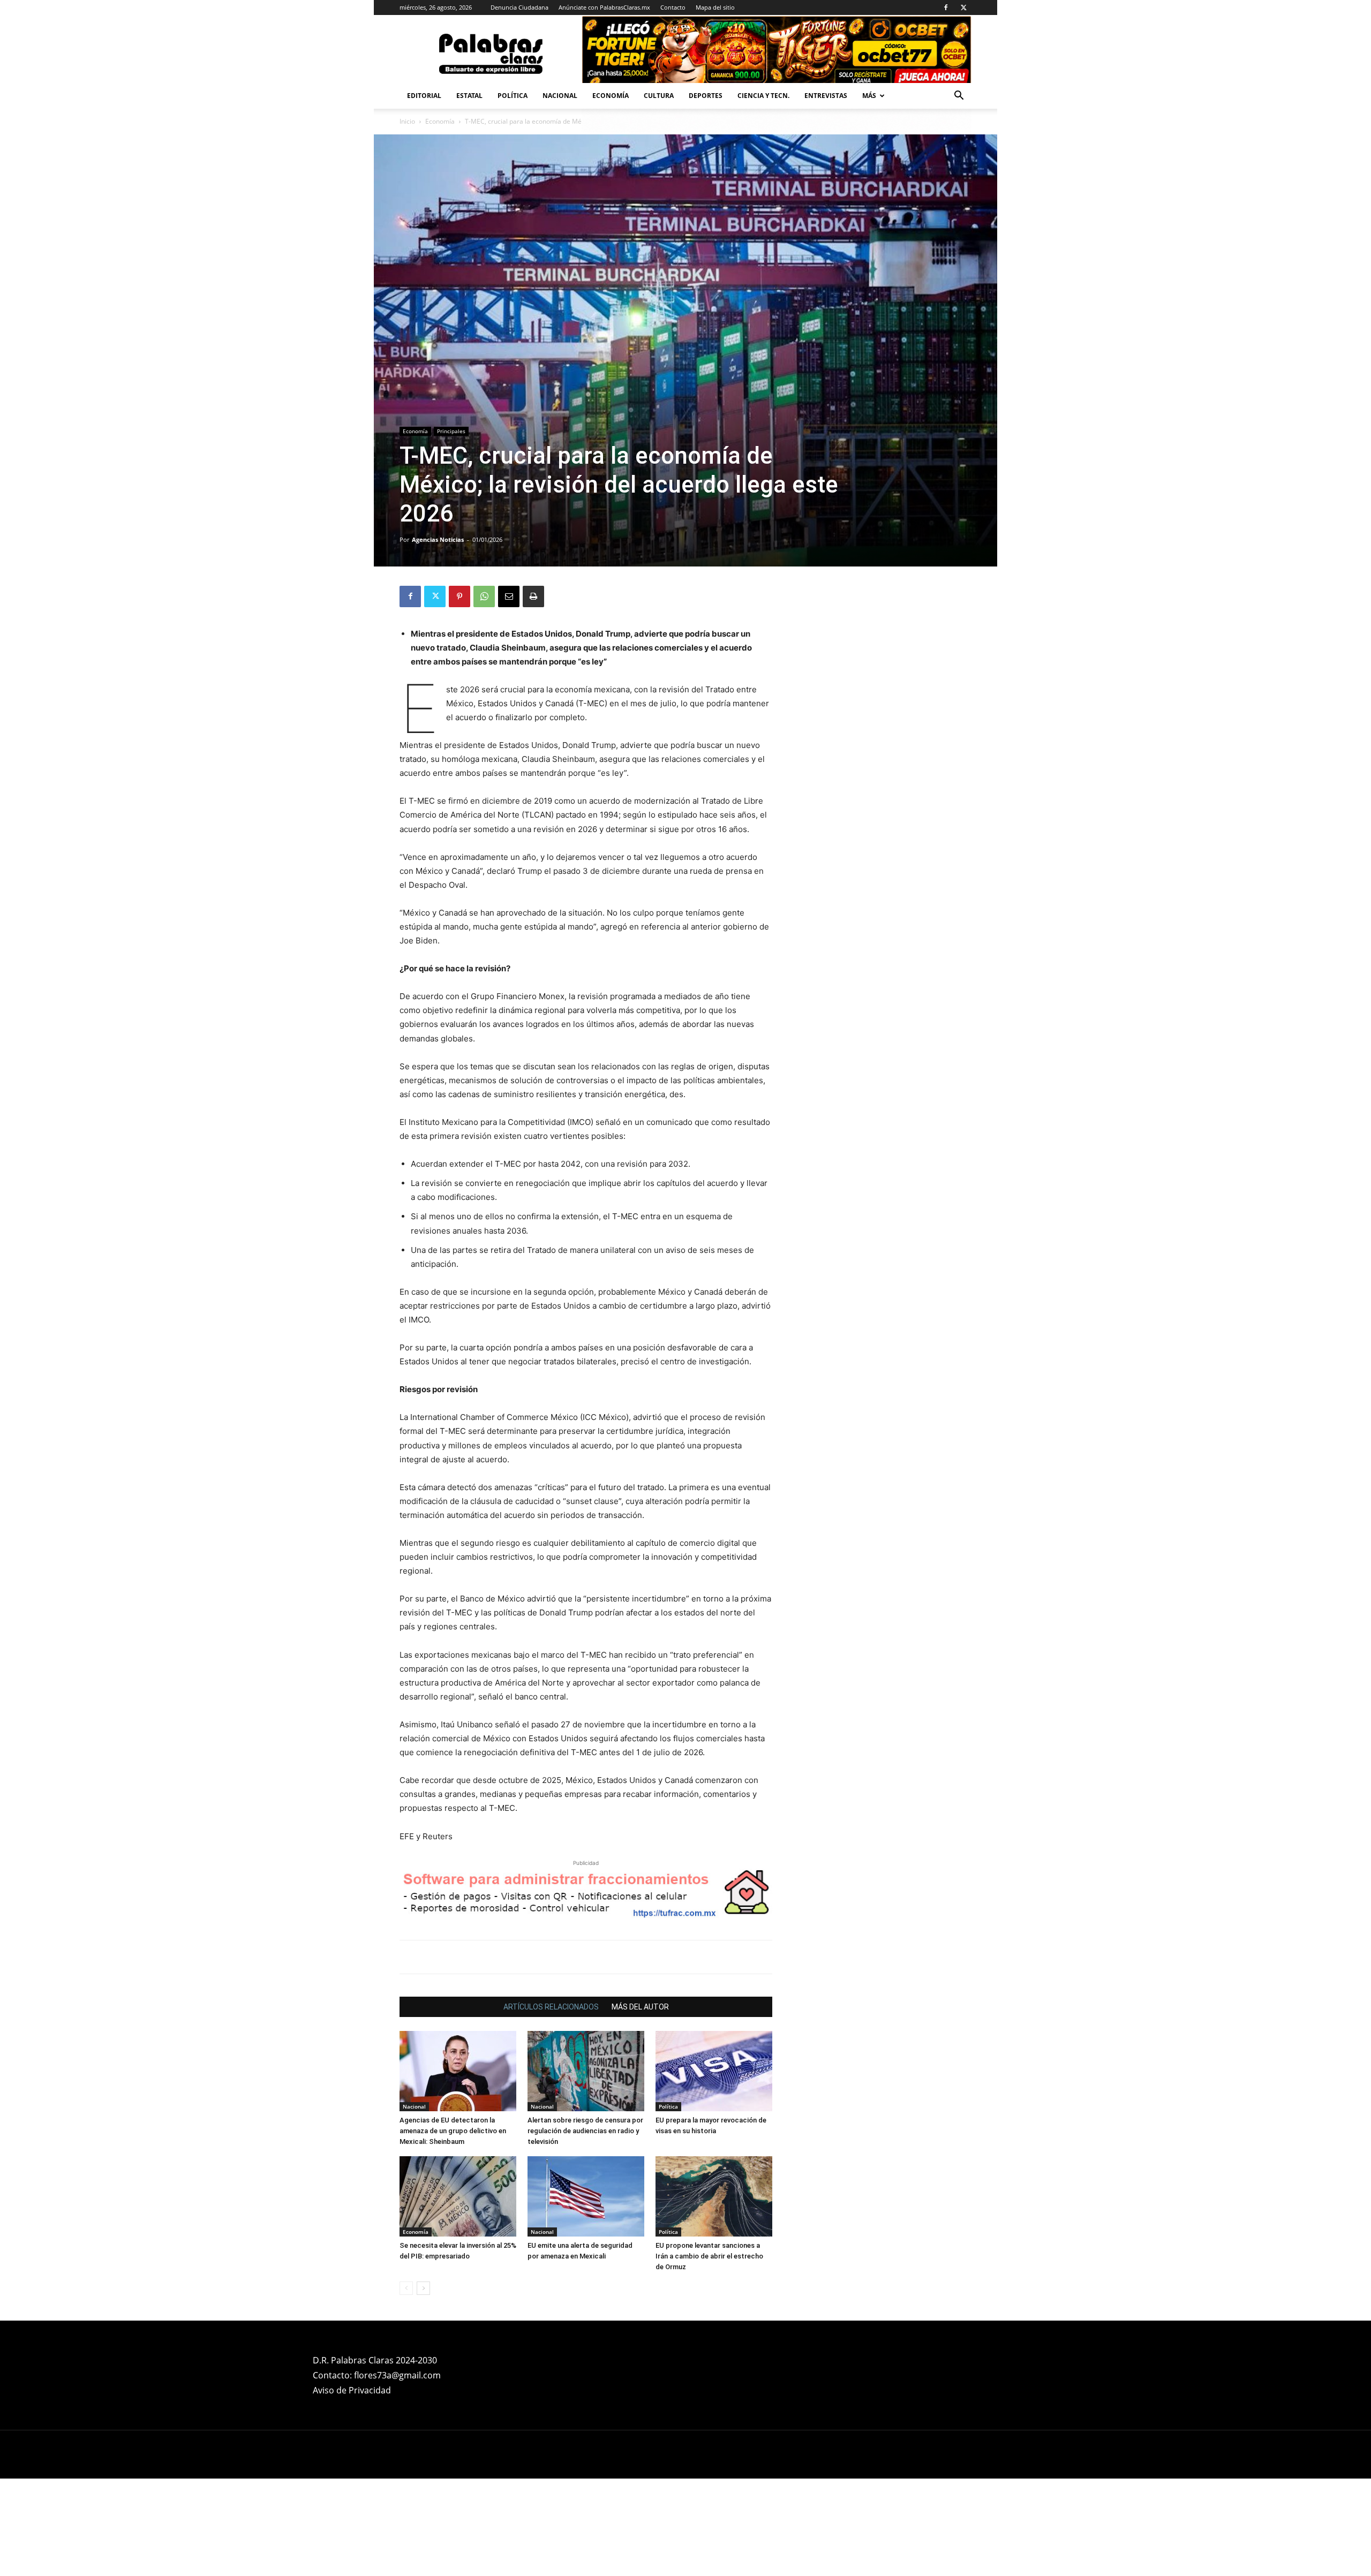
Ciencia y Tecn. (763, 96)
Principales (451, 431)
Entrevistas (826, 96)
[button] (959, 97)
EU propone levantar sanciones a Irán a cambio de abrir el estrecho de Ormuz (709, 2354)
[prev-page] (406, 2386)
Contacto (673, 7)
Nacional (560, 96)
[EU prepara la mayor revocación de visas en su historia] (714, 2169)
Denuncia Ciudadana (519, 7)
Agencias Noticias (438, 539)
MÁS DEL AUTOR (640, 2104)
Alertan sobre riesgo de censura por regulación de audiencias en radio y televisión (585, 2228)
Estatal (469, 96)
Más (869, 96)
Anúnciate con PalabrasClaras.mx (604, 7)
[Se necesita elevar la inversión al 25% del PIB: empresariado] (458, 2294)
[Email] (509, 596)
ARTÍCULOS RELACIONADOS (551, 2104)
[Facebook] (946, 7)
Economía (611, 96)
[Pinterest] (459, 596)
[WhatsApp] (484, 596)
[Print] (533, 596)
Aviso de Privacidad (352, 2488)
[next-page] (423, 2386)
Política (513, 96)
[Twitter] (963, 7)
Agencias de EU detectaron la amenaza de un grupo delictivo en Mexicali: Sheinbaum (453, 2228)
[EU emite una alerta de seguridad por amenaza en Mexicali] (586, 2294)
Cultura (659, 96)
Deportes (706, 96)
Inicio (407, 121)
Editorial (424, 96)
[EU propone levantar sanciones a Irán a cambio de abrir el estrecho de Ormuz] (714, 2294)
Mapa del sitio (715, 7)
